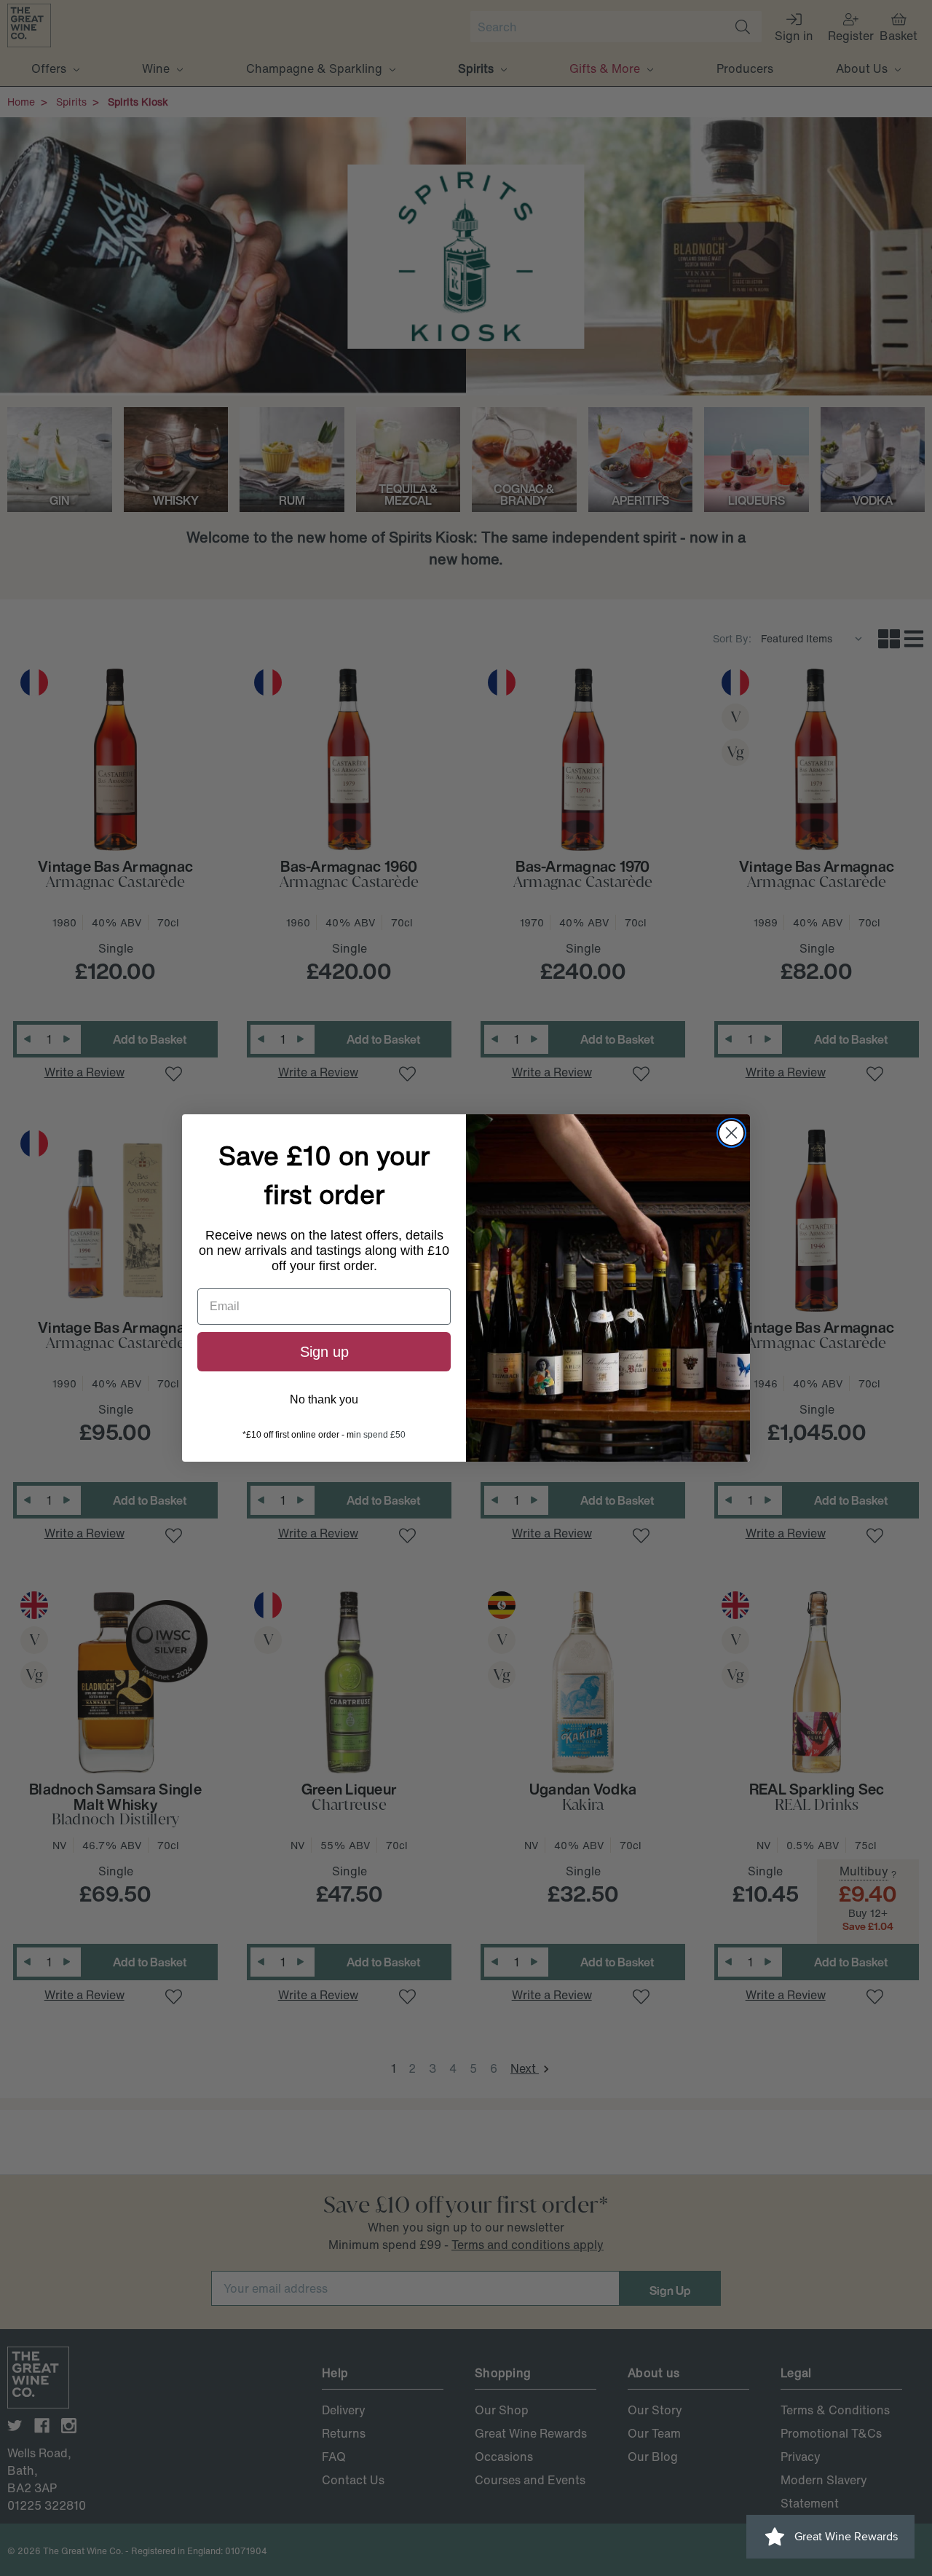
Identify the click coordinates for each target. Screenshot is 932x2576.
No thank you (324, 1399)
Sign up (324, 1352)
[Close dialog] (731, 1133)
